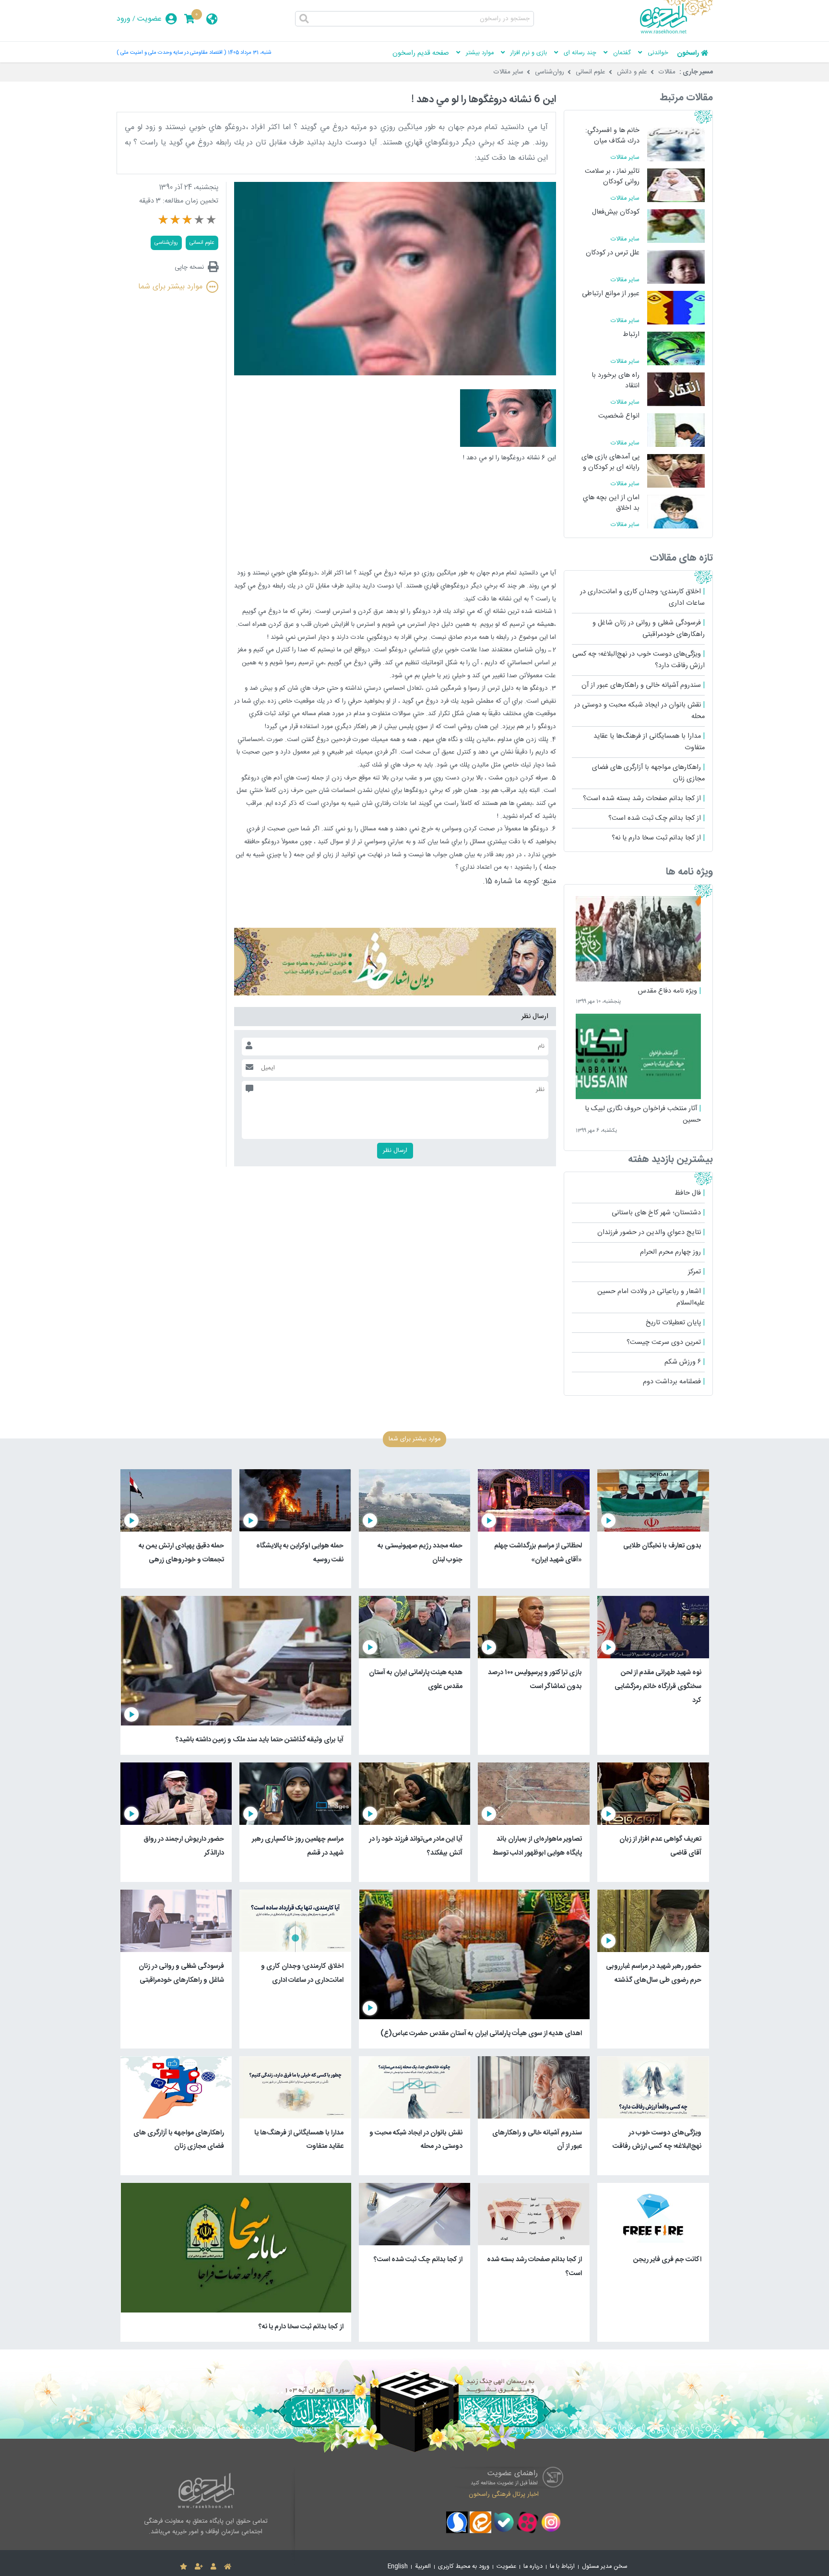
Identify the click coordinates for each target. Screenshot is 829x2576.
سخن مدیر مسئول (605, 2567)
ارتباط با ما (562, 2567)
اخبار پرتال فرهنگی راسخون (504, 2494)
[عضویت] (199, 2567)
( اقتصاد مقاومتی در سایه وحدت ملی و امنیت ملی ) (171, 53)
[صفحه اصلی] (228, 2567)
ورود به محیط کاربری (464, 2567)
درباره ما (533, 2567)
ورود (124, 19)
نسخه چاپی (189, 267)
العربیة (423, 2567)
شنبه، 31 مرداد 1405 (249, 53)
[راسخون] (676, 32)
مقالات (667, 72)
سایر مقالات (509, 72)
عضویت (149, 19)
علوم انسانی (591, 72)
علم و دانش (632, 72)
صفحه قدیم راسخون (421, 53)
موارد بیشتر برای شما (170, 287)
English (398, 2567)
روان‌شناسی (550, 72)
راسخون (688, 53)
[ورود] (213, 2567)
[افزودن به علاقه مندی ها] (184, 2567)
